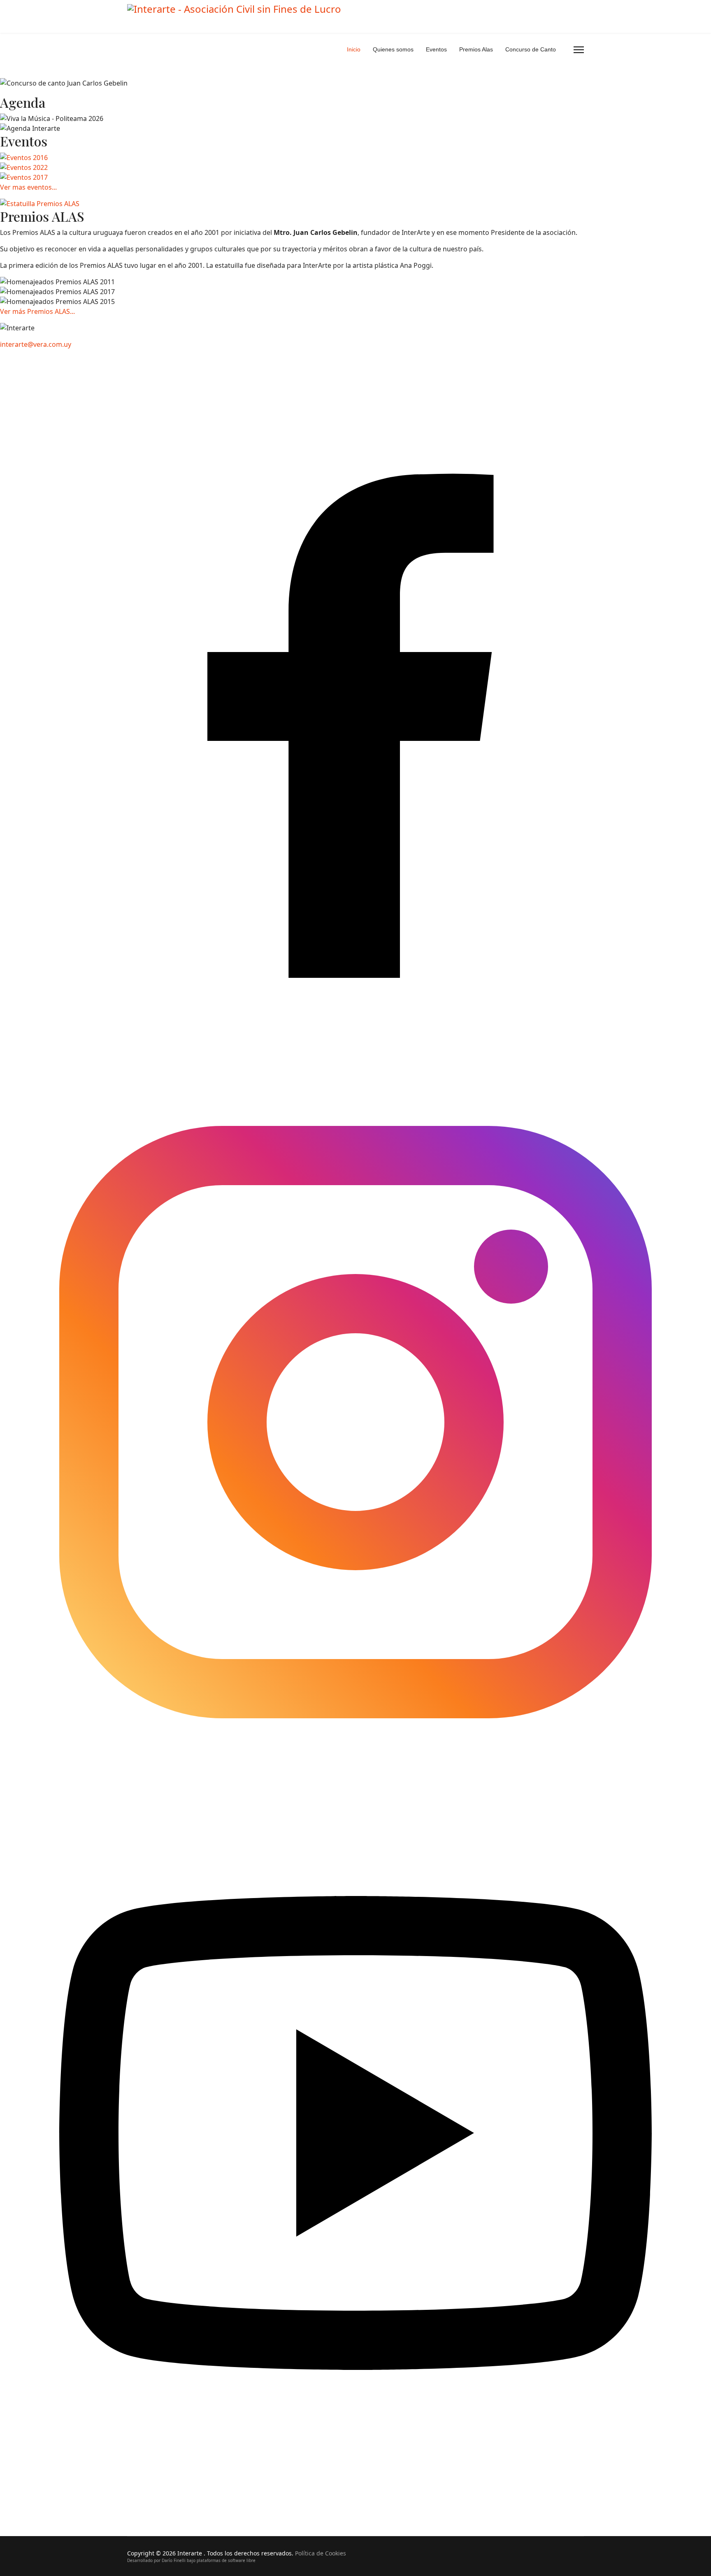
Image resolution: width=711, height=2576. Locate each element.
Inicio (354, 49)
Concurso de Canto (531, 49)
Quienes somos (393, 49)
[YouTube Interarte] (355, 2132)
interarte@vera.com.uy (36, 344)
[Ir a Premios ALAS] (40, 204)
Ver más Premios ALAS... (37, 311)
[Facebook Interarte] (355, 710)
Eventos (436, 49)
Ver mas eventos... (28, 187)
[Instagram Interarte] (355, 1421)
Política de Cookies (321, 2553)
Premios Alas (476, 49)
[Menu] (579, 50)
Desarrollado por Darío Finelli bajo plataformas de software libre (191, 2560)
